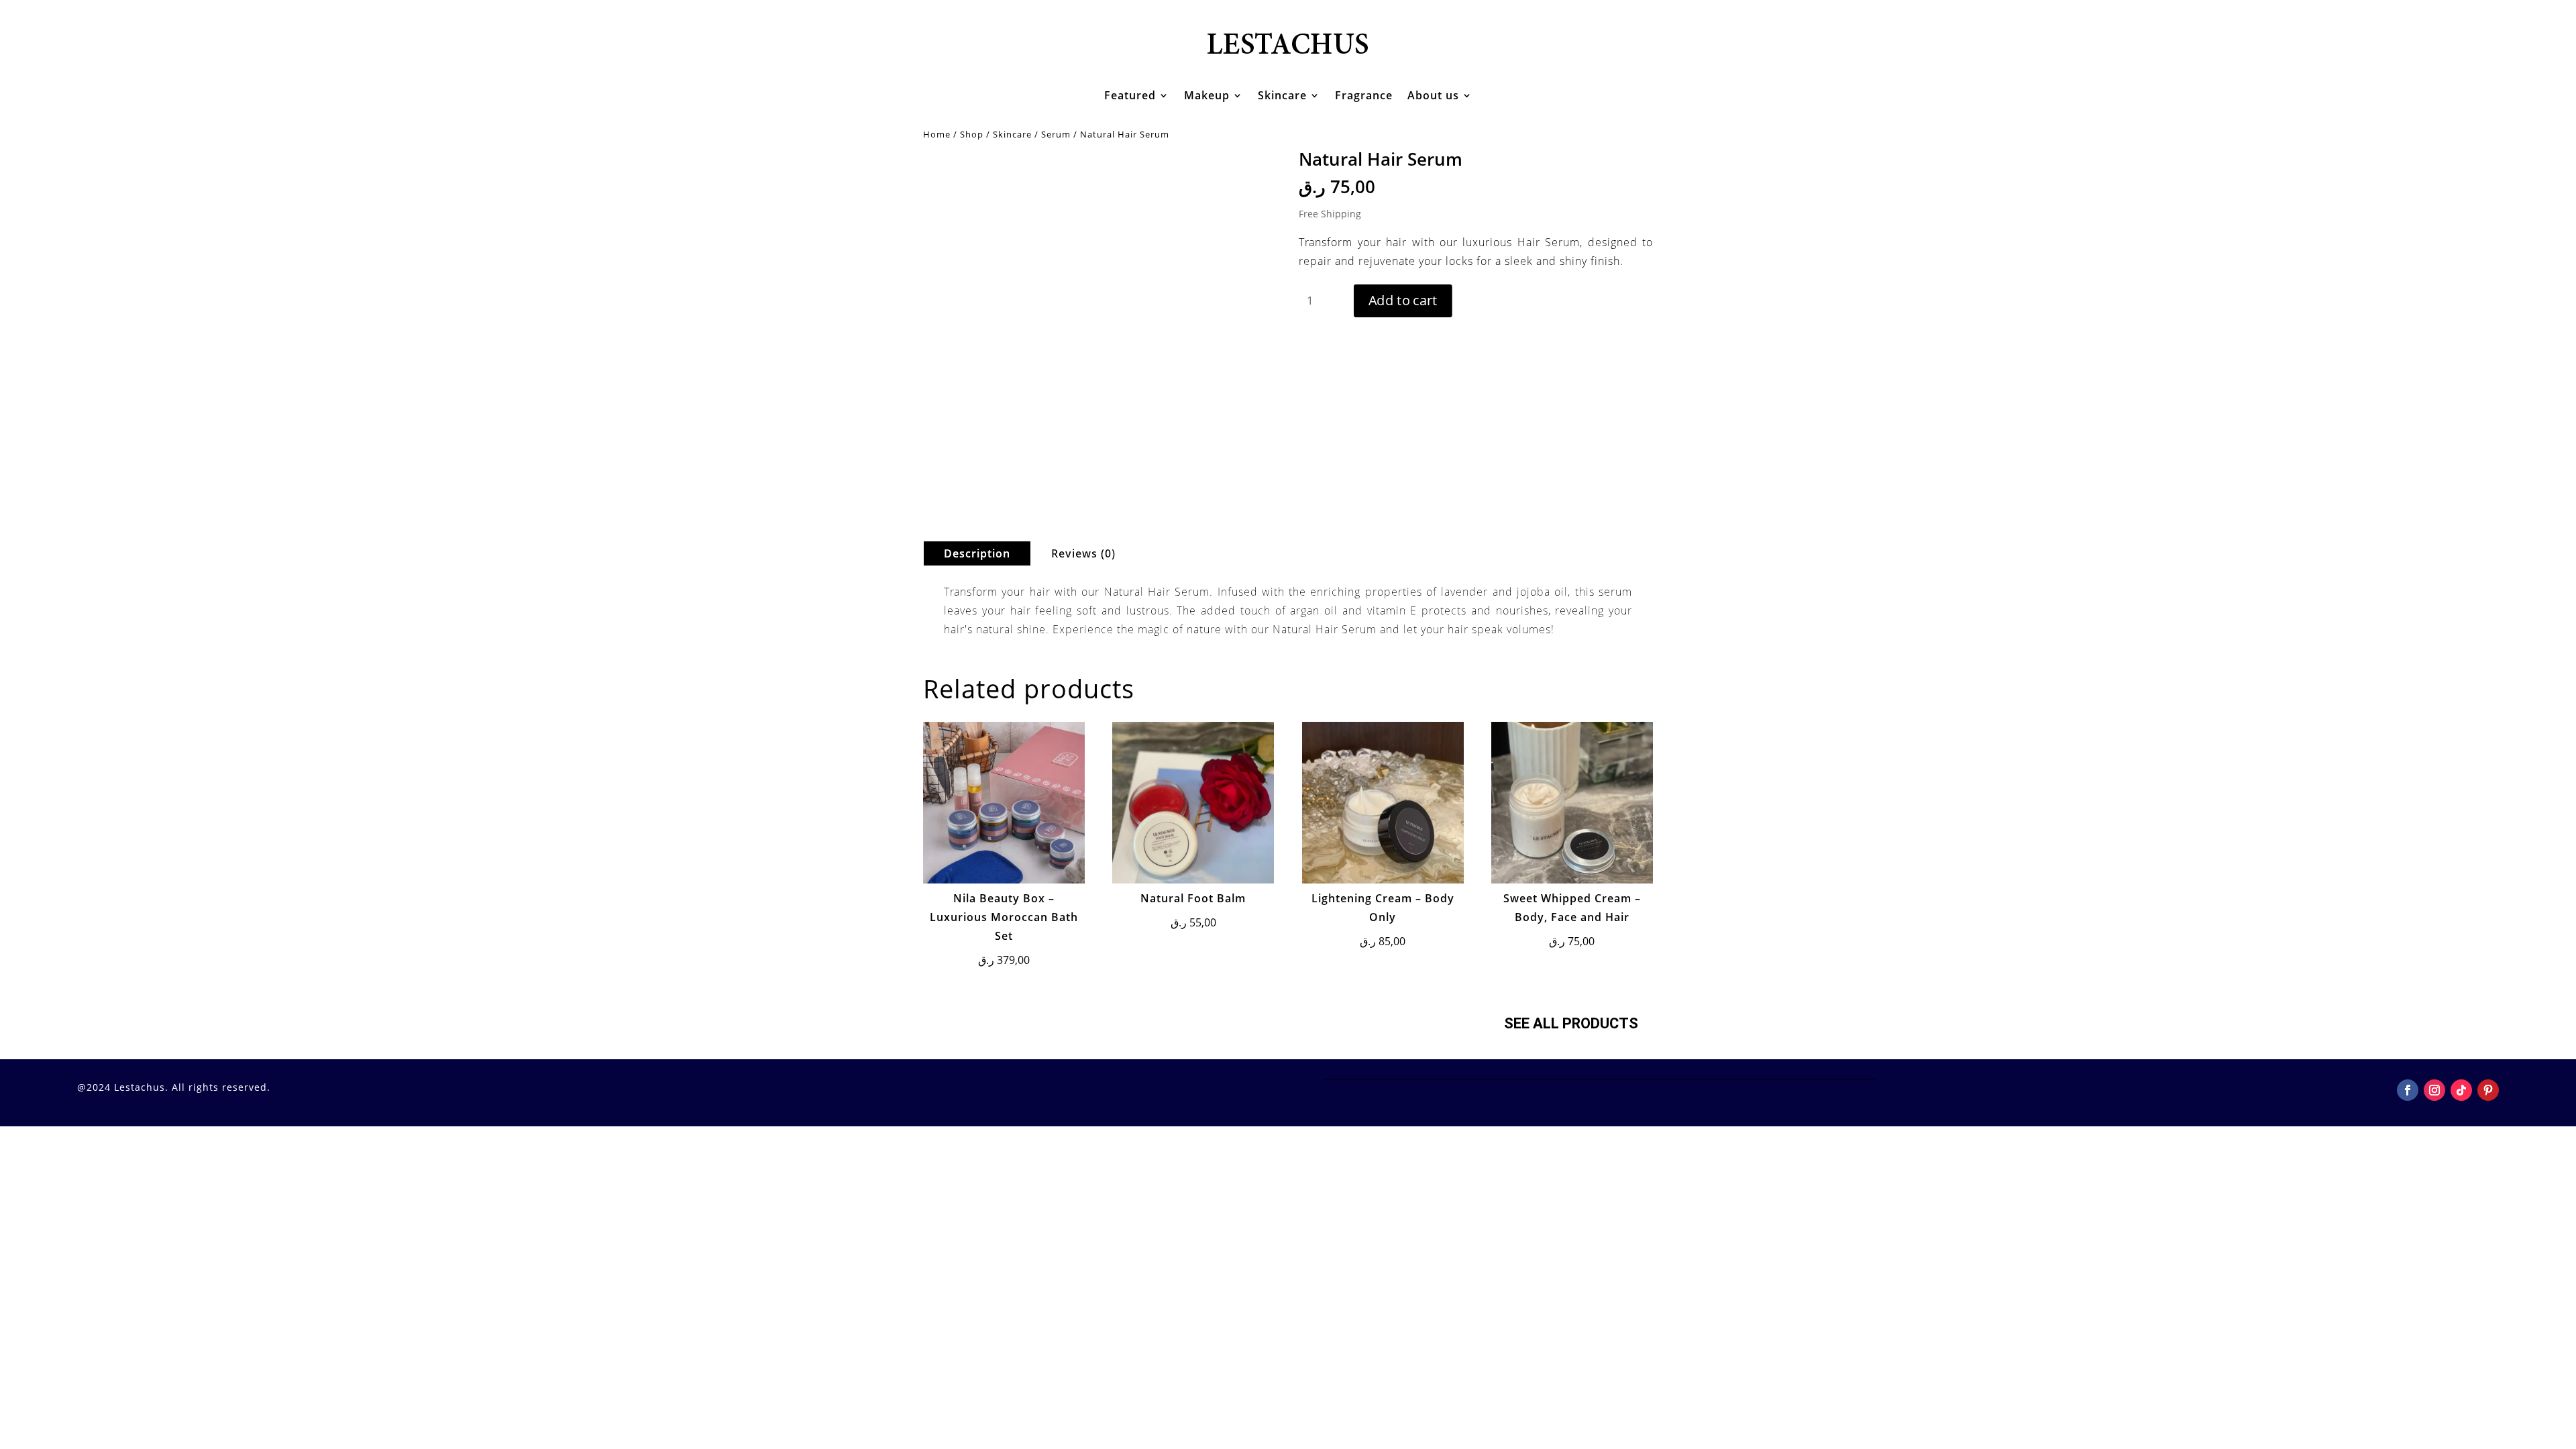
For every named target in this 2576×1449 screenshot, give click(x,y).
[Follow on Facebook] (2408, 1090)
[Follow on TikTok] (2461, 1090)
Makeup (1207, 95)
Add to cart (1403, 301)
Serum (1056, 134)
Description (977, 553)
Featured (1130, 95)
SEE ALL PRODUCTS (1571, 1023)
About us (1433, 95)
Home (937, 134)
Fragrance (1364, 95)
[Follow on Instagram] (2434, 1090)
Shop (972, 134)
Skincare (1282, 95)
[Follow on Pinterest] (2488, 1090)
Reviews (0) (1083, 553)
